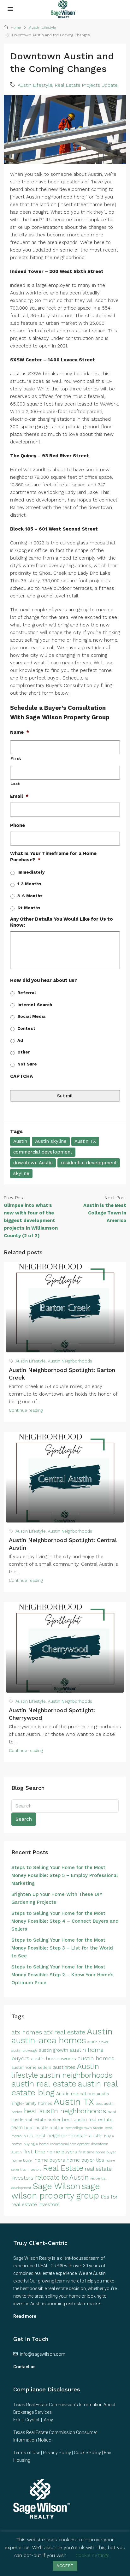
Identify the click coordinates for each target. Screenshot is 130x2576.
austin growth (53, 2050)
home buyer (22, 2160)
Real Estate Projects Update (86, 85)
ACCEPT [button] (65, 2566)
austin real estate (44, 2084)
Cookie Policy (87, 2453)
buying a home (36, 2144)
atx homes (27, 2032)
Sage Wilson (56, 2186)
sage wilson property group (56, 2191)
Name (20, 732)
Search (24, 1819)
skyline (21, 1173)
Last (15, 784)
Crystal (32, 2420)
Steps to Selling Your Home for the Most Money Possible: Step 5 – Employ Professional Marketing (65, 1875)
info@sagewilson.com (43, 2354)
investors (34, 2170)
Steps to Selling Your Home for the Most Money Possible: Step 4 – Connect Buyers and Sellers (65, 1921)
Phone (18, 825)
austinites (64, 2067)
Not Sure (27, 1064)
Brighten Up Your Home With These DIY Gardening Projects (57, 1898)
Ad (20, 1040)
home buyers (50, 2160)
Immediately (31, 872)
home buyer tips (85, 2160)
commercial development (43, 1152)
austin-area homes (49, 2040)
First (16, 758)
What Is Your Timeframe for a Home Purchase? (53, 857)
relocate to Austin (62, 2177)
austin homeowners (53, 2059)
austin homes (96, 2058)
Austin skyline (51, 1141)
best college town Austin (84, 2128)
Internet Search (35, 1005)
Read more (25, 2316)
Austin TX (85, 1141)
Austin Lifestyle (42, 27)
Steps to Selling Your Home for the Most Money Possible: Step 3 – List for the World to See (62, 1948)
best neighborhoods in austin (69, 2136)
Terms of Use (27, 2453)
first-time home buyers (50, 2152)
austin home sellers (31, 2067)
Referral (27, 993)
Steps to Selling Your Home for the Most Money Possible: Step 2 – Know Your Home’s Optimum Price (62, 1975)
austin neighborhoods (76, 2075)
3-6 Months (30, 896)
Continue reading (26, 1410)
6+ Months (29, 908)
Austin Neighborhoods (70, 1361)
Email (19, 796)
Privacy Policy (57, 2453)
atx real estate (64, 2032)
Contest (26, 1028)
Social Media (31, 1016)
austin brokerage (24, 2051)
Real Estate (63, 2168)
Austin (20, 1141)
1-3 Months (29, 884)
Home (16, 27)
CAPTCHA (21, 1076)
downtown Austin (33, 1163)
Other (24, 1052)
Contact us (24, 2367)
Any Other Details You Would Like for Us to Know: (62, 922)
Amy (48, 2420)
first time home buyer (97, 2152)
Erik (17, 2420)
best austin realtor (44, 2128)
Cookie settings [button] (92, 2555)
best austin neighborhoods (65, 2111)
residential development (89, 1163)
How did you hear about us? (44, 980)
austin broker (98, 2042)
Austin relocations (76, 2094)
